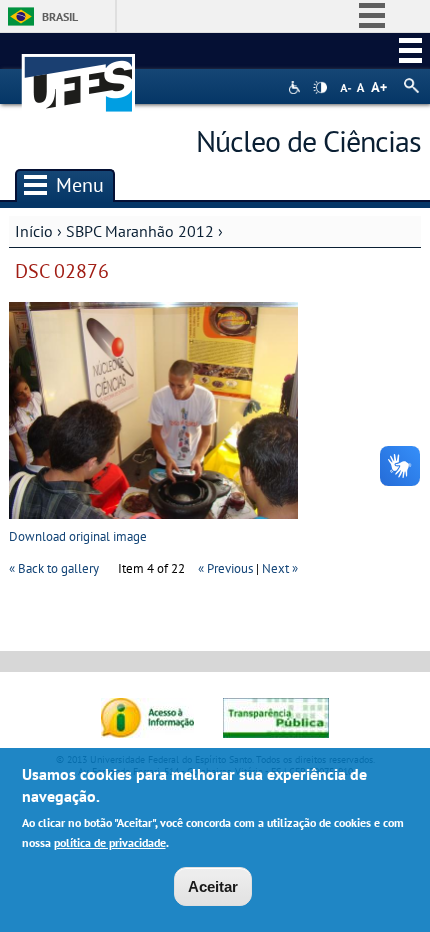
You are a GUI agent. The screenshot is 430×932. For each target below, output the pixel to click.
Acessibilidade (296, 87)
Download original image (78, 536)
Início (34, 231)
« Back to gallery (54, 568)
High (320, 88)
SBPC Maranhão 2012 (140, 231)
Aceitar (213, 886)
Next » (280, 568)
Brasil (60, 16)
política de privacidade (110, 842)
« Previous (225, 568)
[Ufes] (79, 73)
